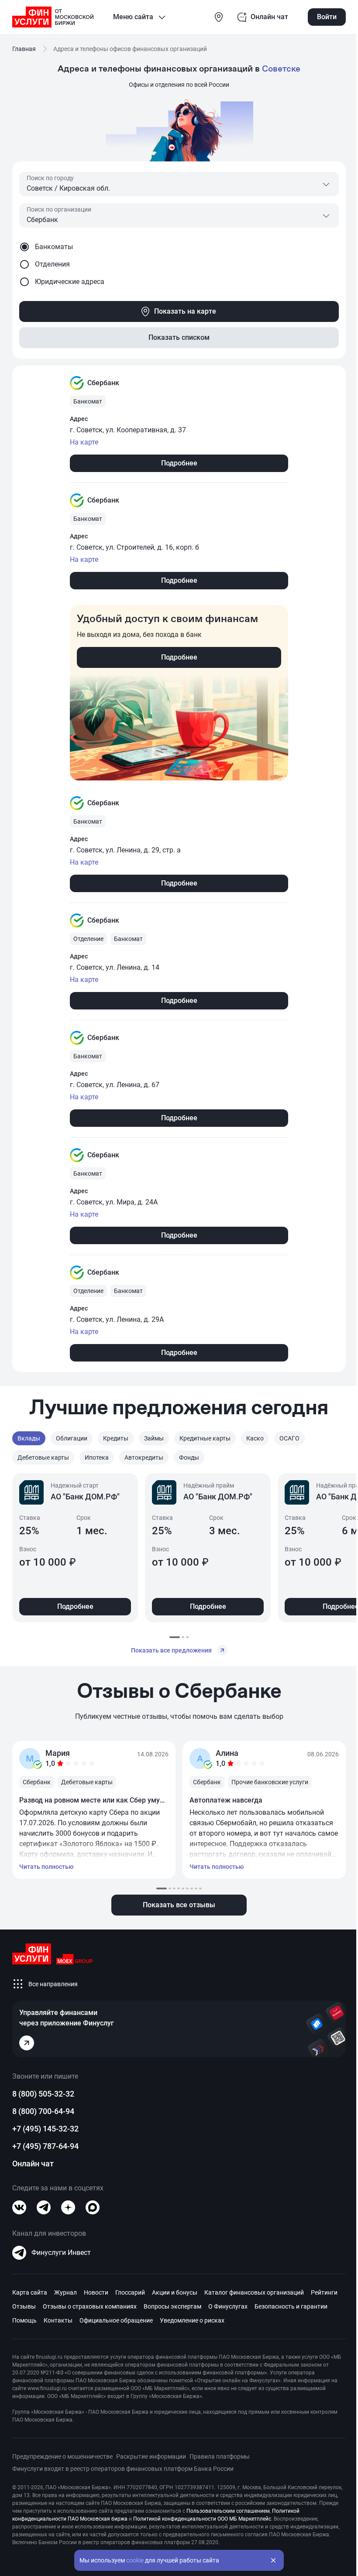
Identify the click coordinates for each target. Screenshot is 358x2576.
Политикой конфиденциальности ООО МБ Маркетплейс (202, 2519)
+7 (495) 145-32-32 (45, 2129)
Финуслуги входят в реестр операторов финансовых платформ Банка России (123, 2469)
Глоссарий (130, 2292)
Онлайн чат (33, 2164)
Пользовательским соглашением (228, 2511)
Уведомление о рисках (192, 2320)
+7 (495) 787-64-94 (45, 2146)
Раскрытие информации (151, 2456)
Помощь (24, 2320)
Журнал (65, 2292)
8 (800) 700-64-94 (43, 2111)
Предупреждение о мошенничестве (62, 2456)
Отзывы (24, 2306)
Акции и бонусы (175, 2292)
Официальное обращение (116, 2320)
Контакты (58, 2320)
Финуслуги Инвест (61, 2253)
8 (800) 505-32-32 (43, 2094)
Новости (96, 2292)
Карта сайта (30, 2292)
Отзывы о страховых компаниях (90, 2306)
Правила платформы (220, 2456)
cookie (135, 2560)
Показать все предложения (171, 1650)
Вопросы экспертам (172, 2306)
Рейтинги (324, 2292)
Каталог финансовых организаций (254, 2292)
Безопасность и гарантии (291, 2306)
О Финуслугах (228, 2306)
